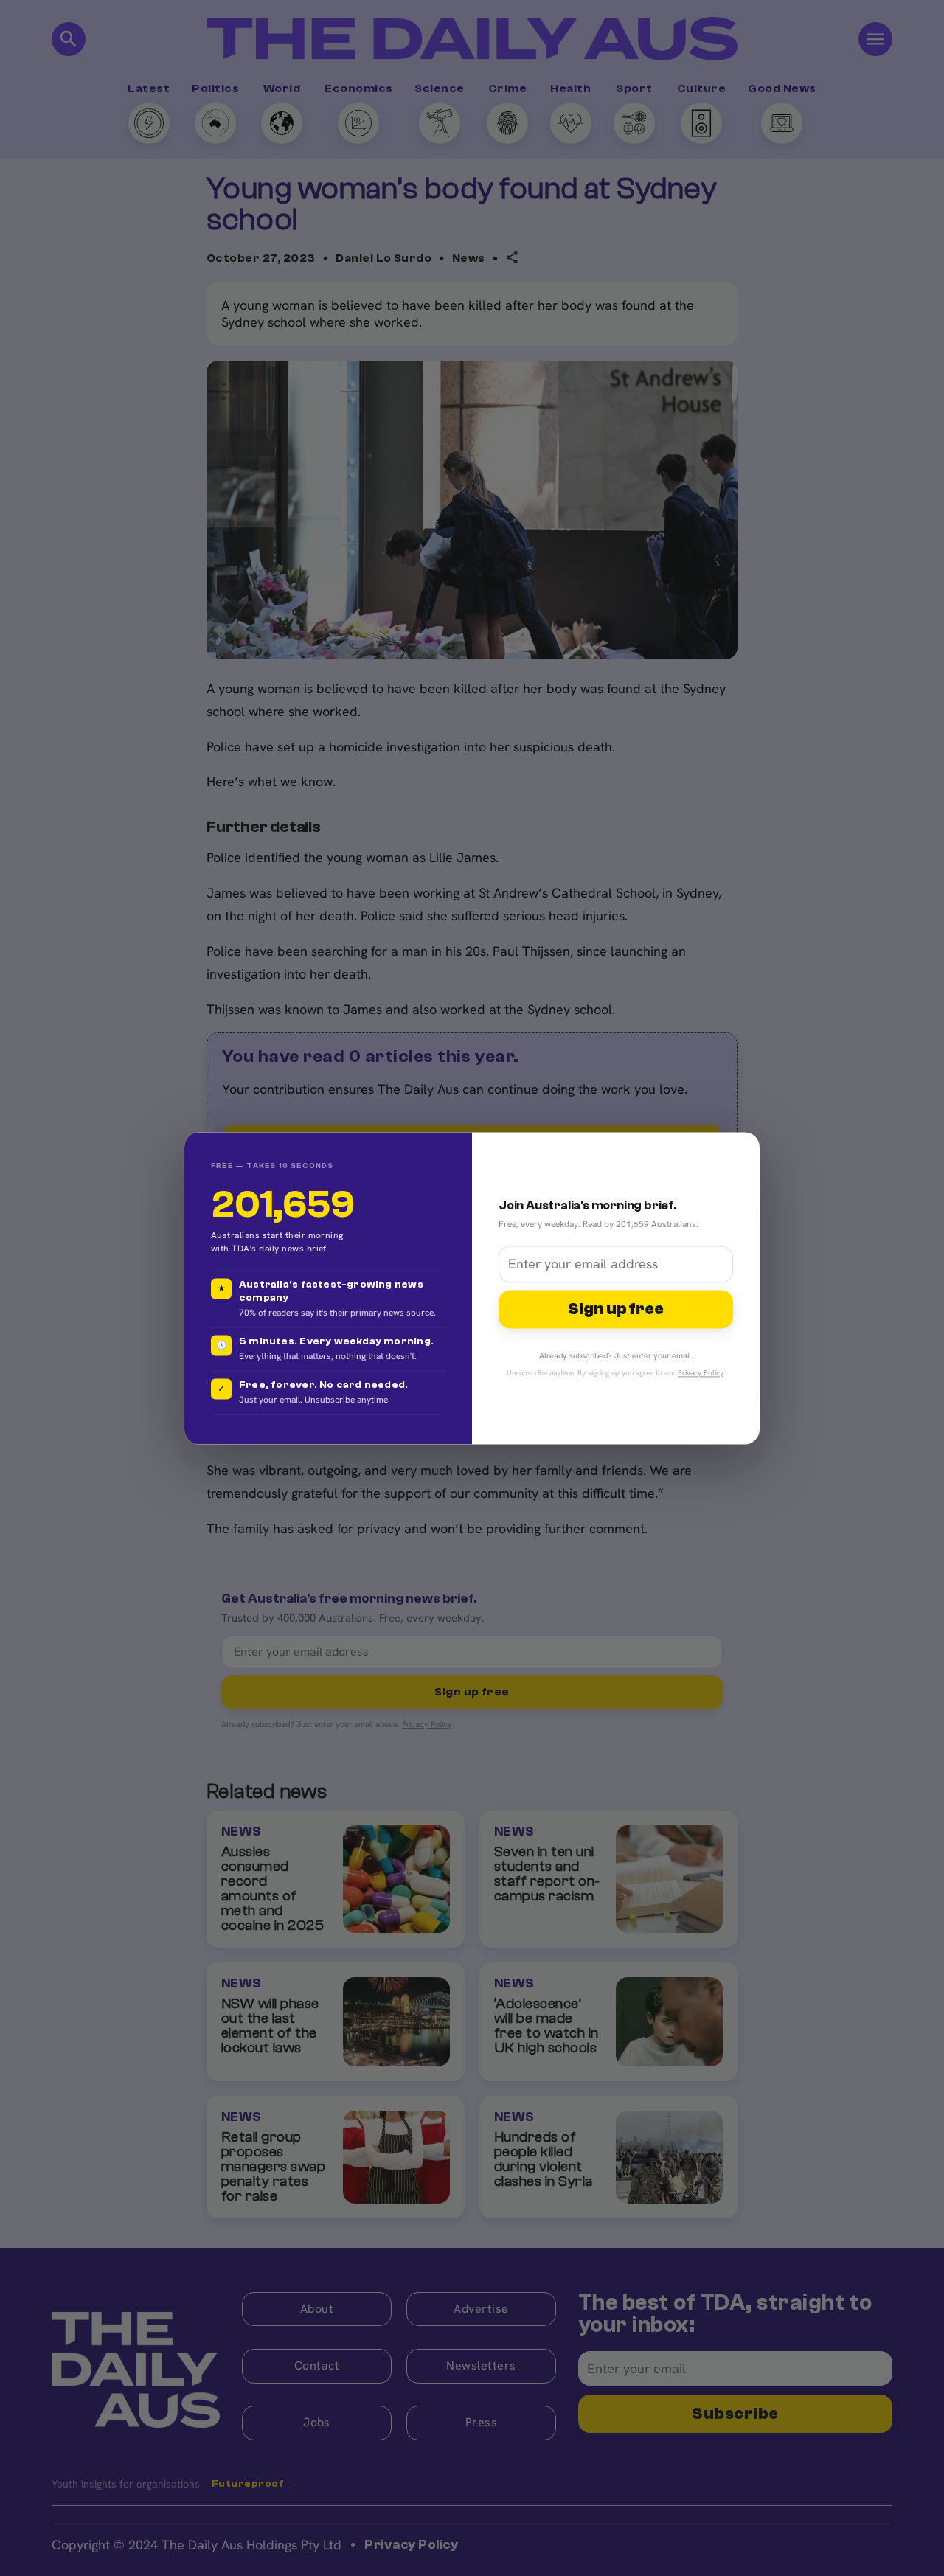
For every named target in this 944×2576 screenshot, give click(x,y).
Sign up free (616, 1309)
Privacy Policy (701, 1373)
